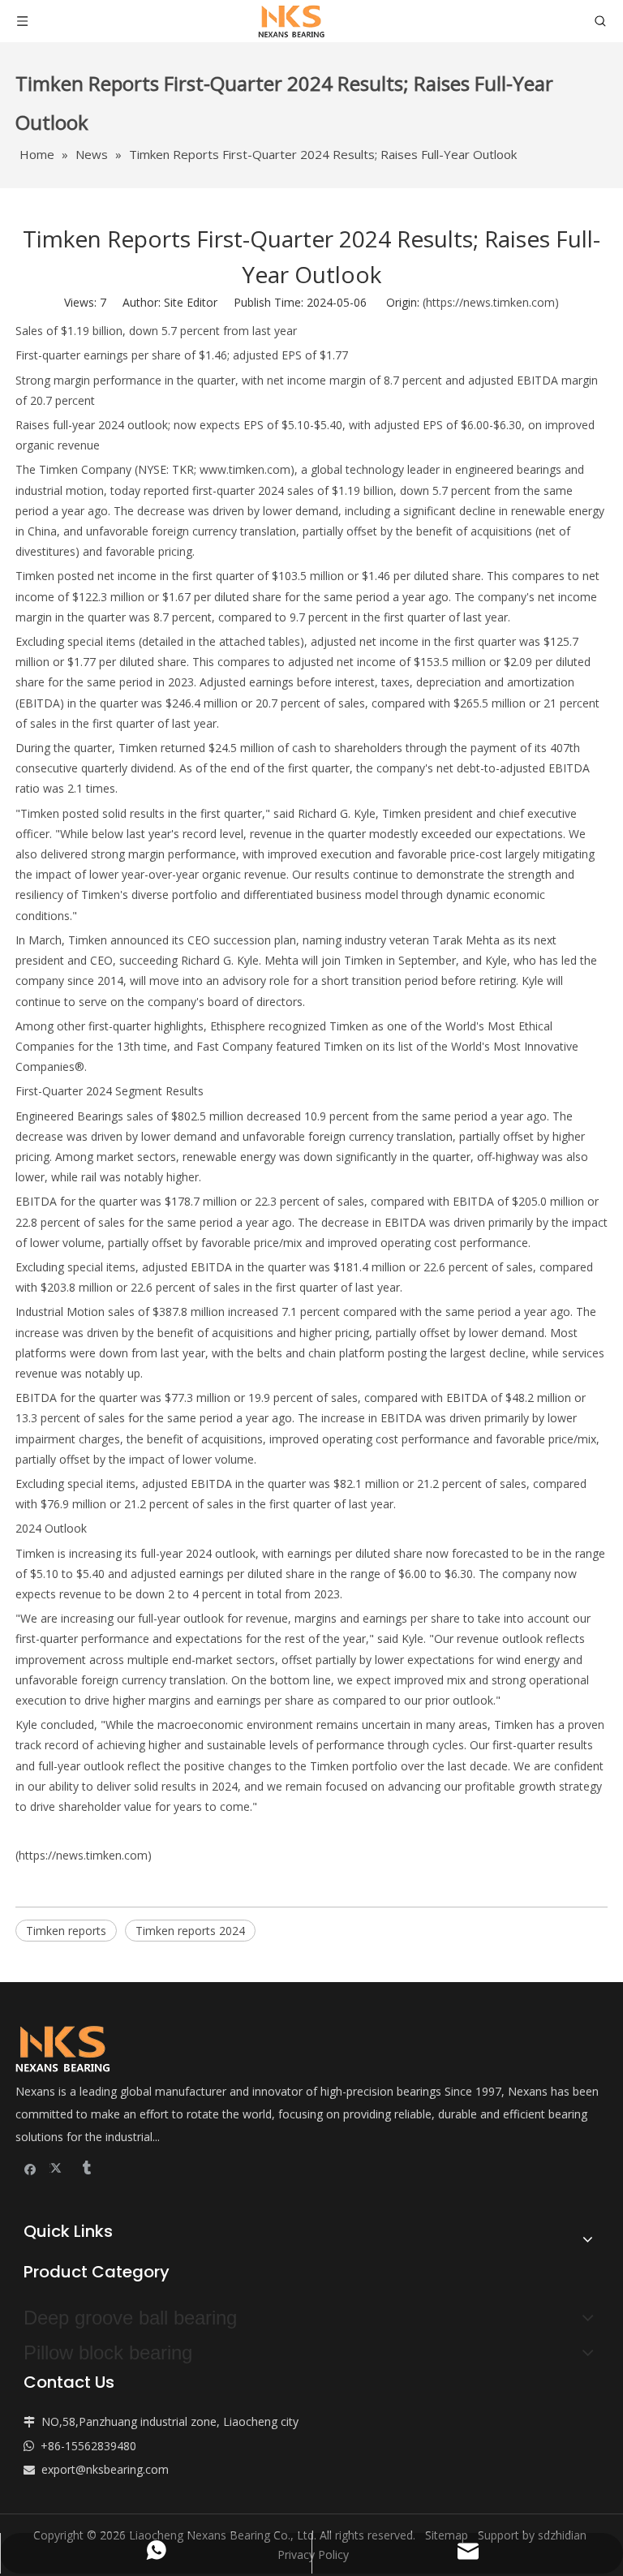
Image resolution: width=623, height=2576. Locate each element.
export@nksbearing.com (105, 2469)
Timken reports (66, 1931)
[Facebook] (30, 2167)
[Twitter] (58, 2167)
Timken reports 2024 (190, 1931)
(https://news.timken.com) (491, 302)
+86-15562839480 (88, 2446)
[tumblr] (86, 2167)
